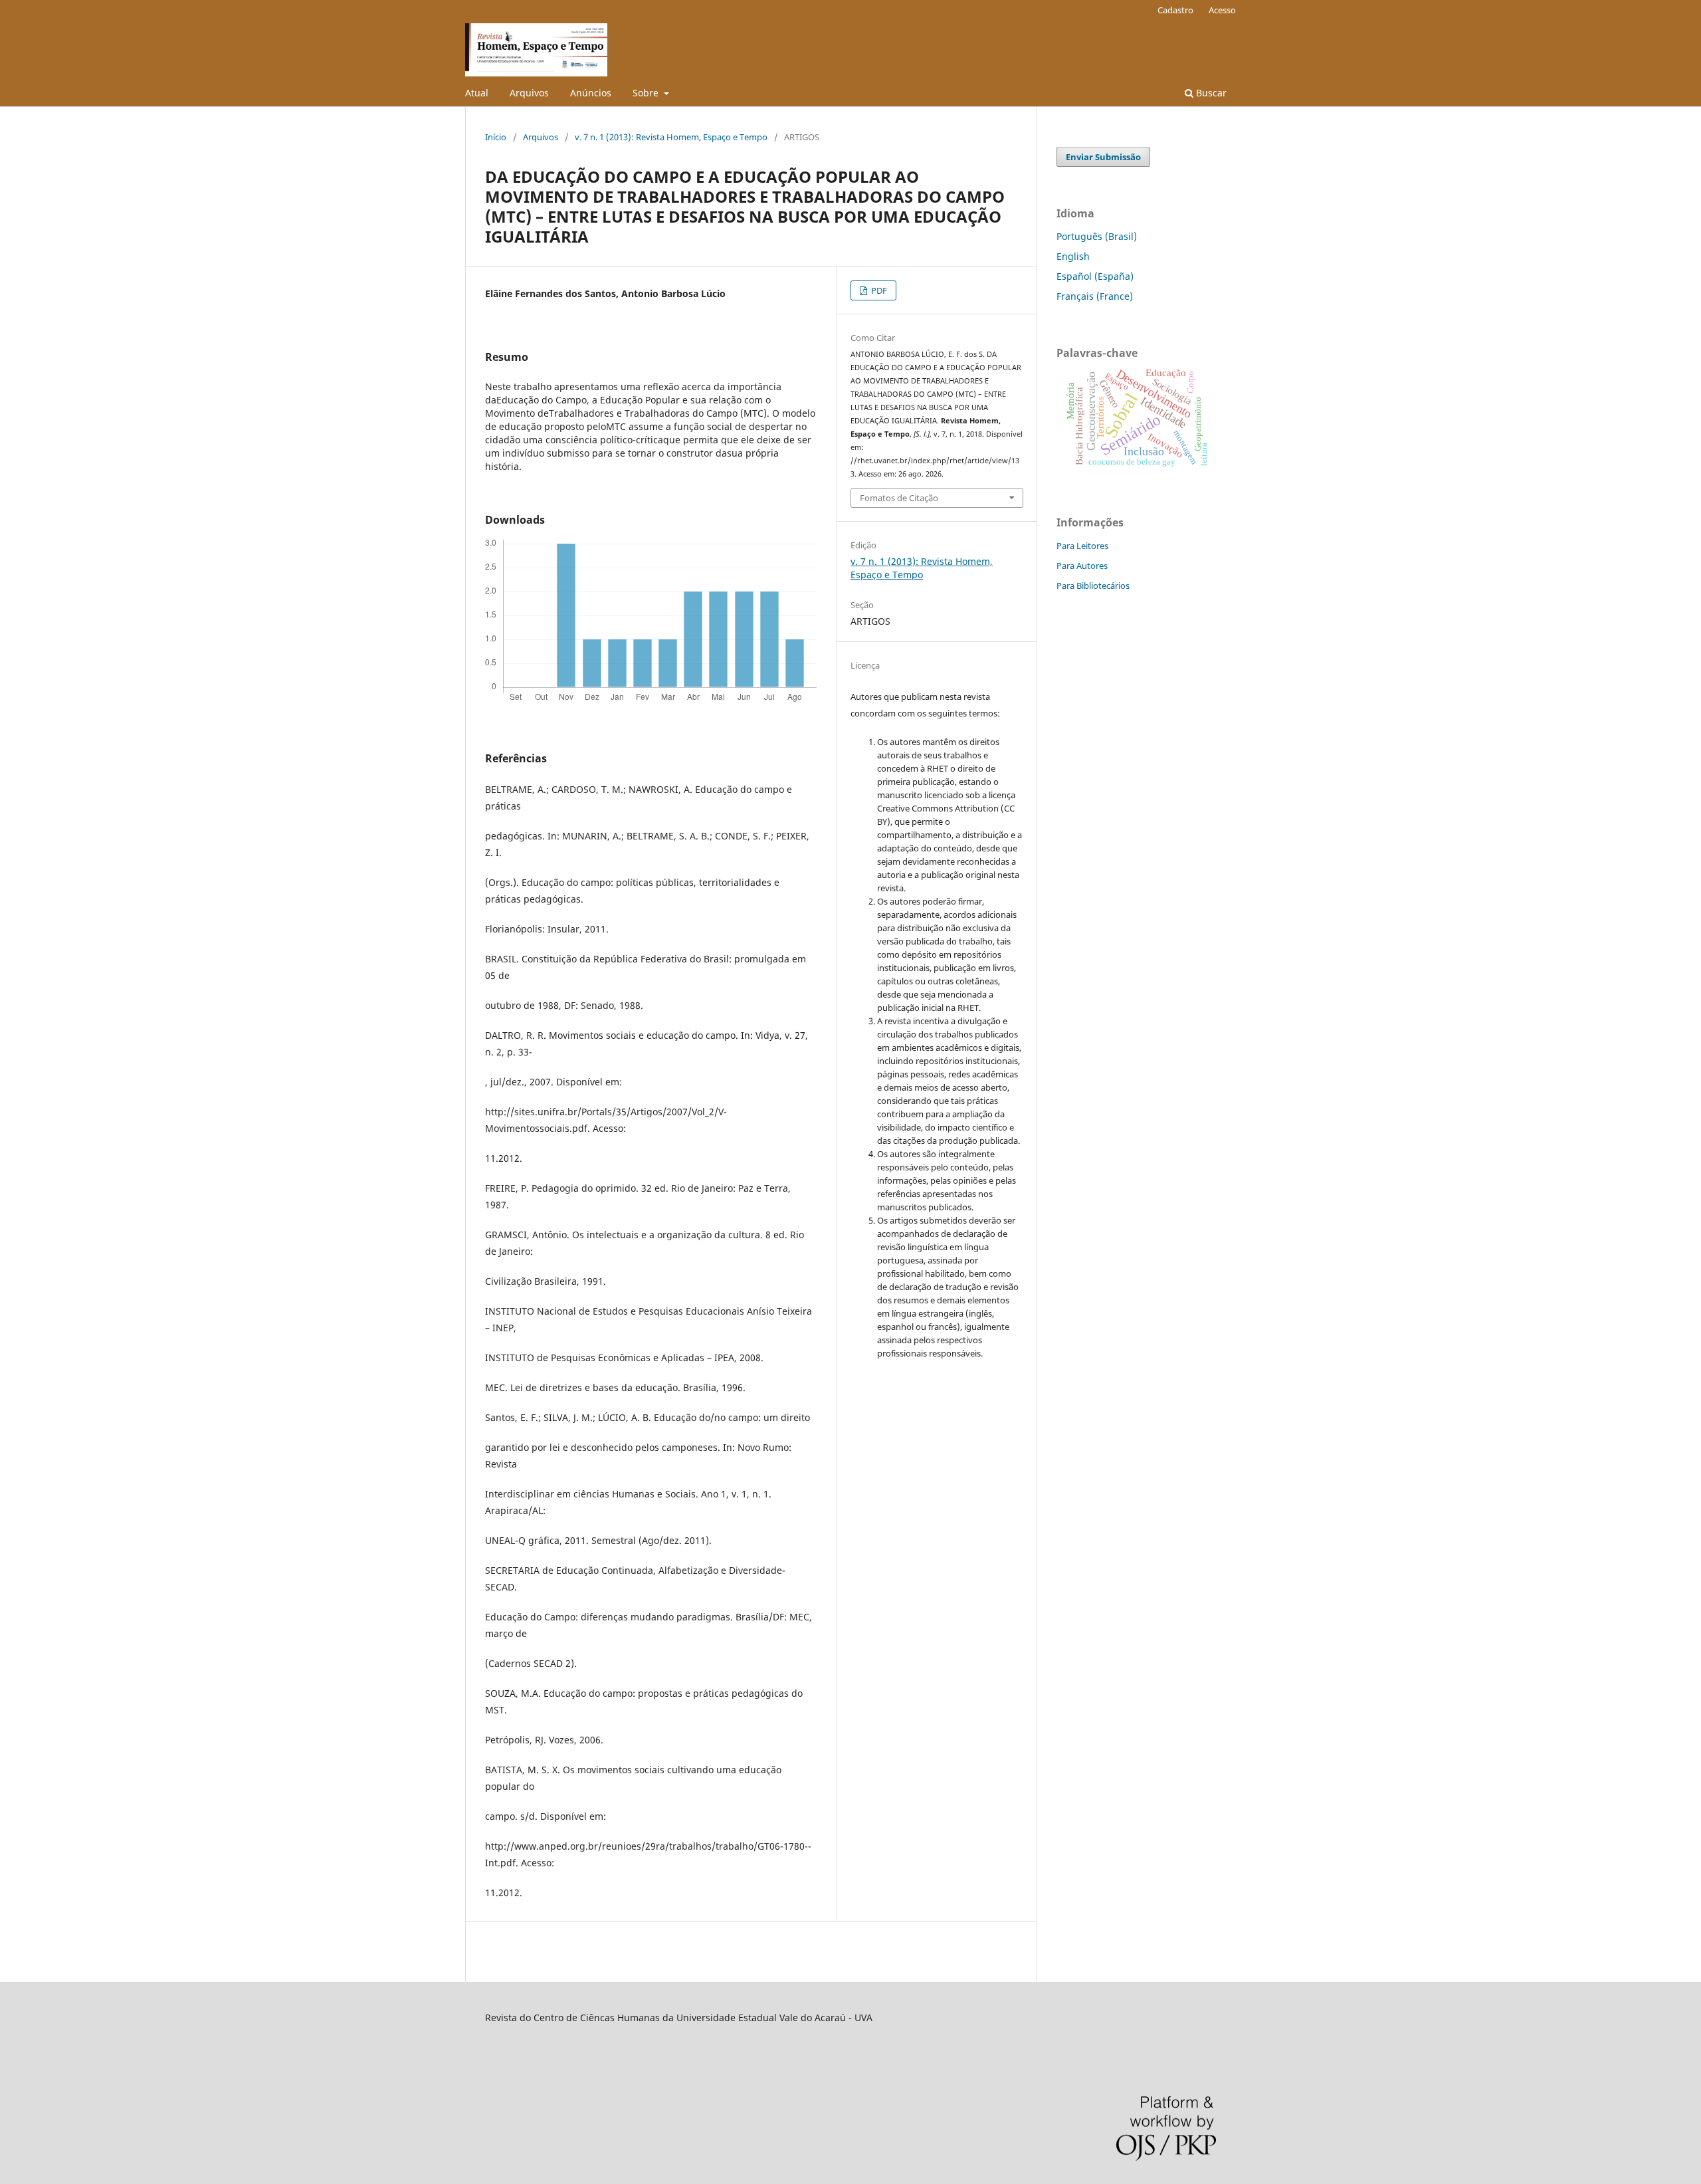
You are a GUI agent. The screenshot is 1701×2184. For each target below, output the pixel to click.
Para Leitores (1082, 546)
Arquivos (529, 93)
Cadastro (1175, 10)
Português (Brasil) (1097, 236)
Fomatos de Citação (899, 498)
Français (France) (1095, 296)
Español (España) (1095, 276)
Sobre (647, 93)
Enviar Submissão (1103, 157)
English (1073, 256)
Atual (477, 93)
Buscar (1210, 93)
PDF (878, 290)
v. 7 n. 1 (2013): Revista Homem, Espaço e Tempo (671, 137)
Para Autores (1082, 566)
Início (496, 137)
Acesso (1222, 10)
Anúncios (591, 93)
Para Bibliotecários (1093, 586)
